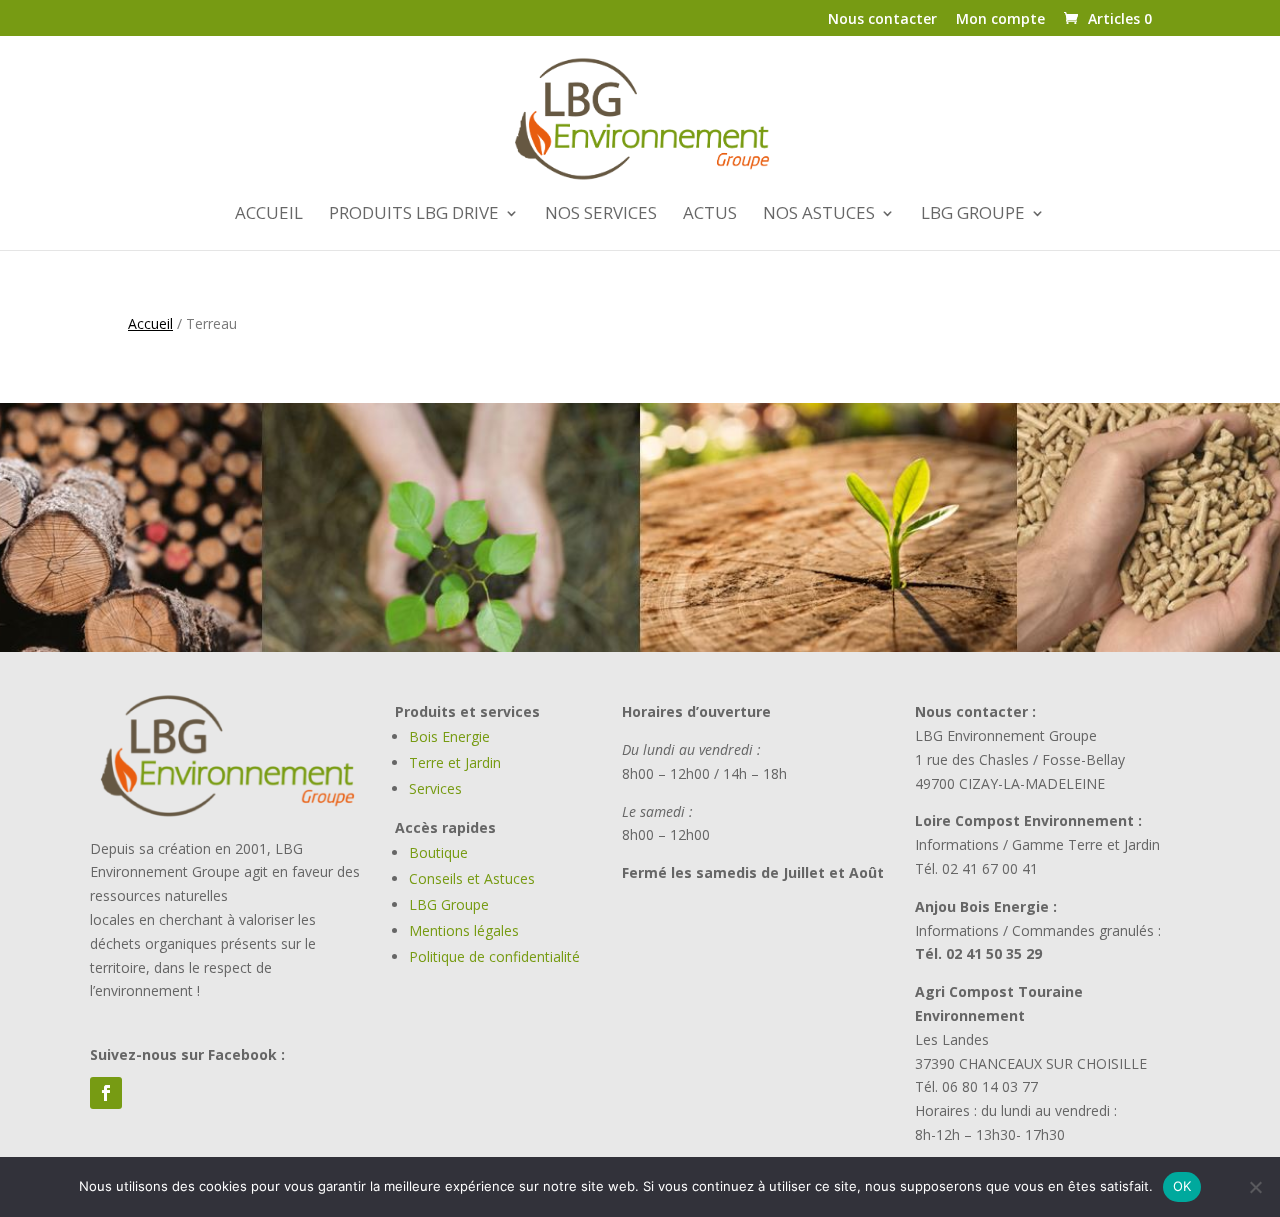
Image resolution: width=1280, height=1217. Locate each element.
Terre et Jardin (455, 762)
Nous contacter (882, 20)
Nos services (601, 215)
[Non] (1255, 1187)
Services (435, 788)
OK (1182, 1186)
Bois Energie (449, 736)
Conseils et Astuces (472, 878)
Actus (710, 215)
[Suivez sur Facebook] (106, 1093)
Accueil (269, 215)
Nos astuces (819, 215)
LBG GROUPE (973, 215)
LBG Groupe (449, 904)
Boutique (438, 852)
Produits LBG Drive (414, 215)
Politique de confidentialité (494, 956)
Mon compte (1000, 20)
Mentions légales (464, 930)
